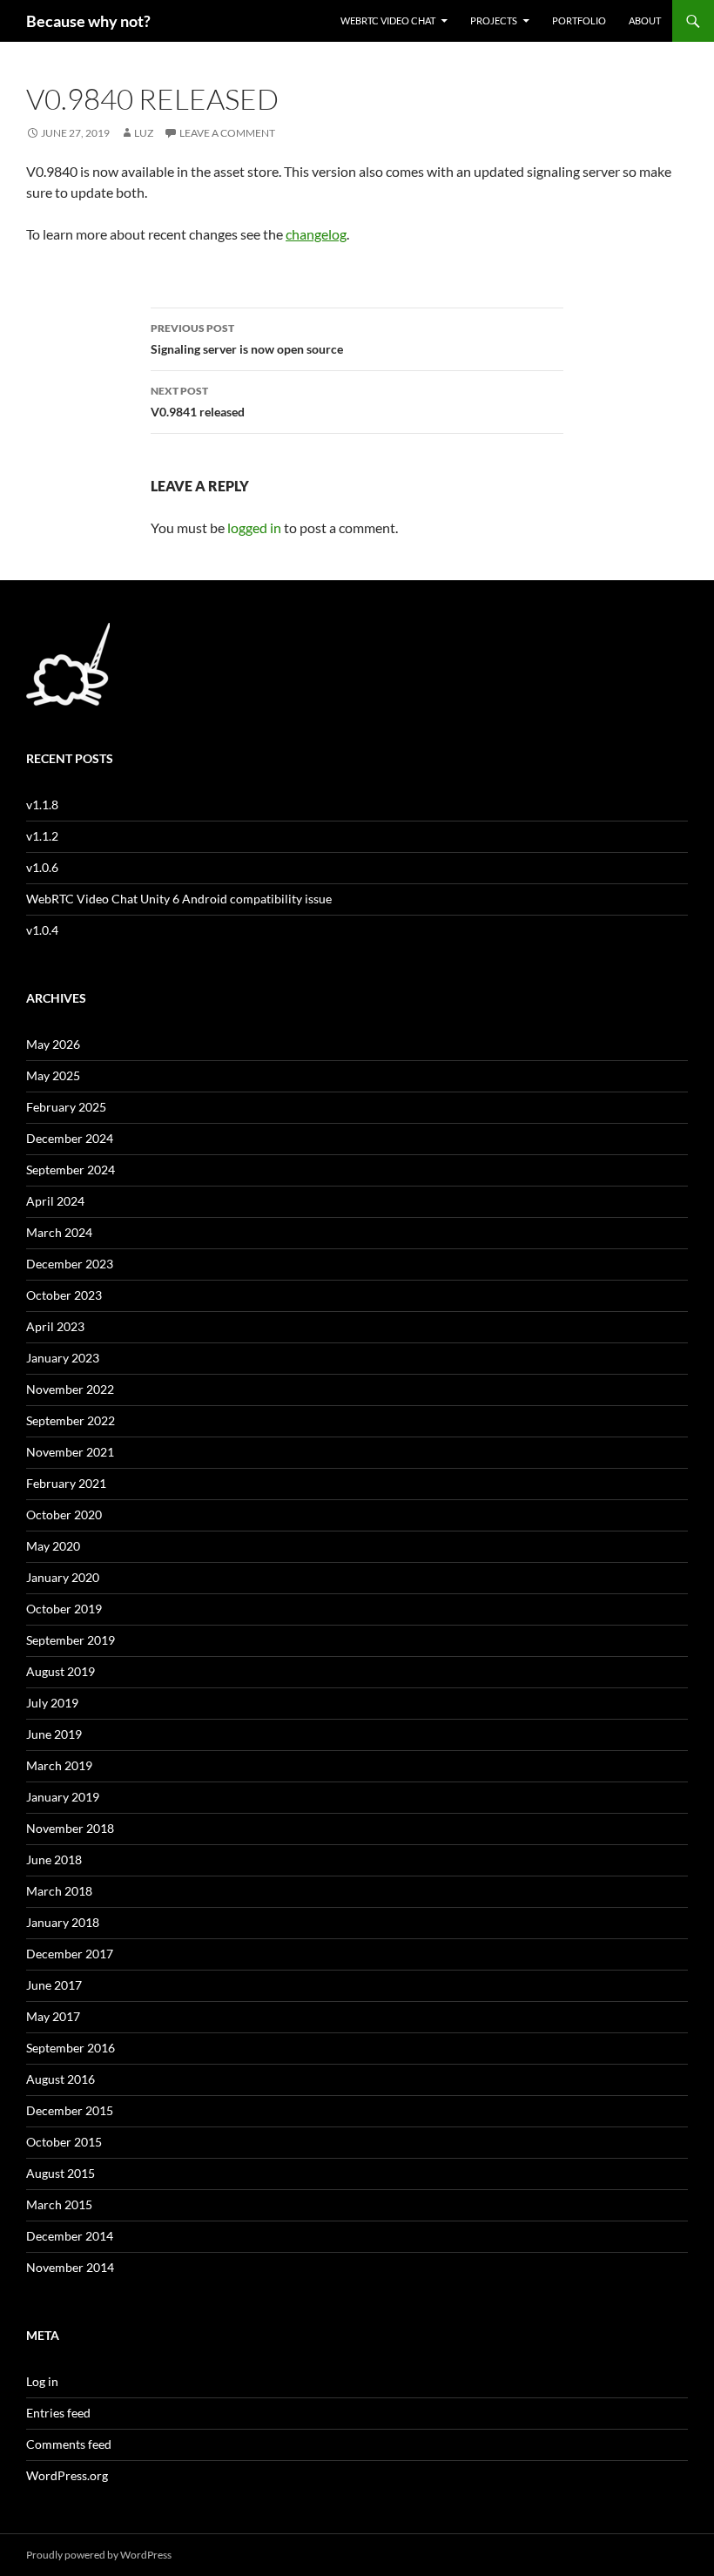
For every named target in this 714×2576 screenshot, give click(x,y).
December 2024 (70, 1138)
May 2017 (53, 2016)
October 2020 (64, 1514)
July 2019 (52, 1703)
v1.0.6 (42, 867)
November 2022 (70, 1389)
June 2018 (54, 1859)
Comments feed (69, 2444)
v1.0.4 (42, 930)
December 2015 (70, 2110)
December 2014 (70, 2236)
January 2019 (63, 1797)
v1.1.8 (42, 805)
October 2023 (64, 1295)
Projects (494, 20)
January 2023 (63, 1358)
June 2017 (54, 1985)
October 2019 (64, 1609)
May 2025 (53, 1075)
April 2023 (55, 1326)
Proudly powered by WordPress (99, 2555)
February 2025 (66, 1107)
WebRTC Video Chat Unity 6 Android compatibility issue (179, 899)
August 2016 (61, 2079)
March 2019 (59, 1765)
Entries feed (58, 2413)
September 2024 (71, 1170)
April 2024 (55, 1201)
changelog (316, 234)
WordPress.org (67, 2475)
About (645, 20)
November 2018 (70, 1828)
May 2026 (53, 1044)
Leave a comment (227, 133)
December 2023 (70, 1264)
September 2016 (71, 2048)
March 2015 (59, 2204)
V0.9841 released (198, 402)
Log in (42, 2381)
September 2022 (71, 1420)
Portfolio (579, 20)
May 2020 (53, 1546)
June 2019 (54, 1734)
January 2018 (63, 1922)
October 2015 (64, 2142)
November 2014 (70, 2267)
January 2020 (63, 1577)
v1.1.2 (42, 836)
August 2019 (61, 1671)
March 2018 (59, 1891)
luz (144, 133)
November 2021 (70, 1452)
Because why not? (88, 21)
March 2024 (59, 1232)
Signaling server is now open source (247, 339)
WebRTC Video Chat (388, 20)
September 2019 (71, 1640)
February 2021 (66, 1483)
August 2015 (61, 2173)
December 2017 (70, 1954)
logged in (254, 527)
